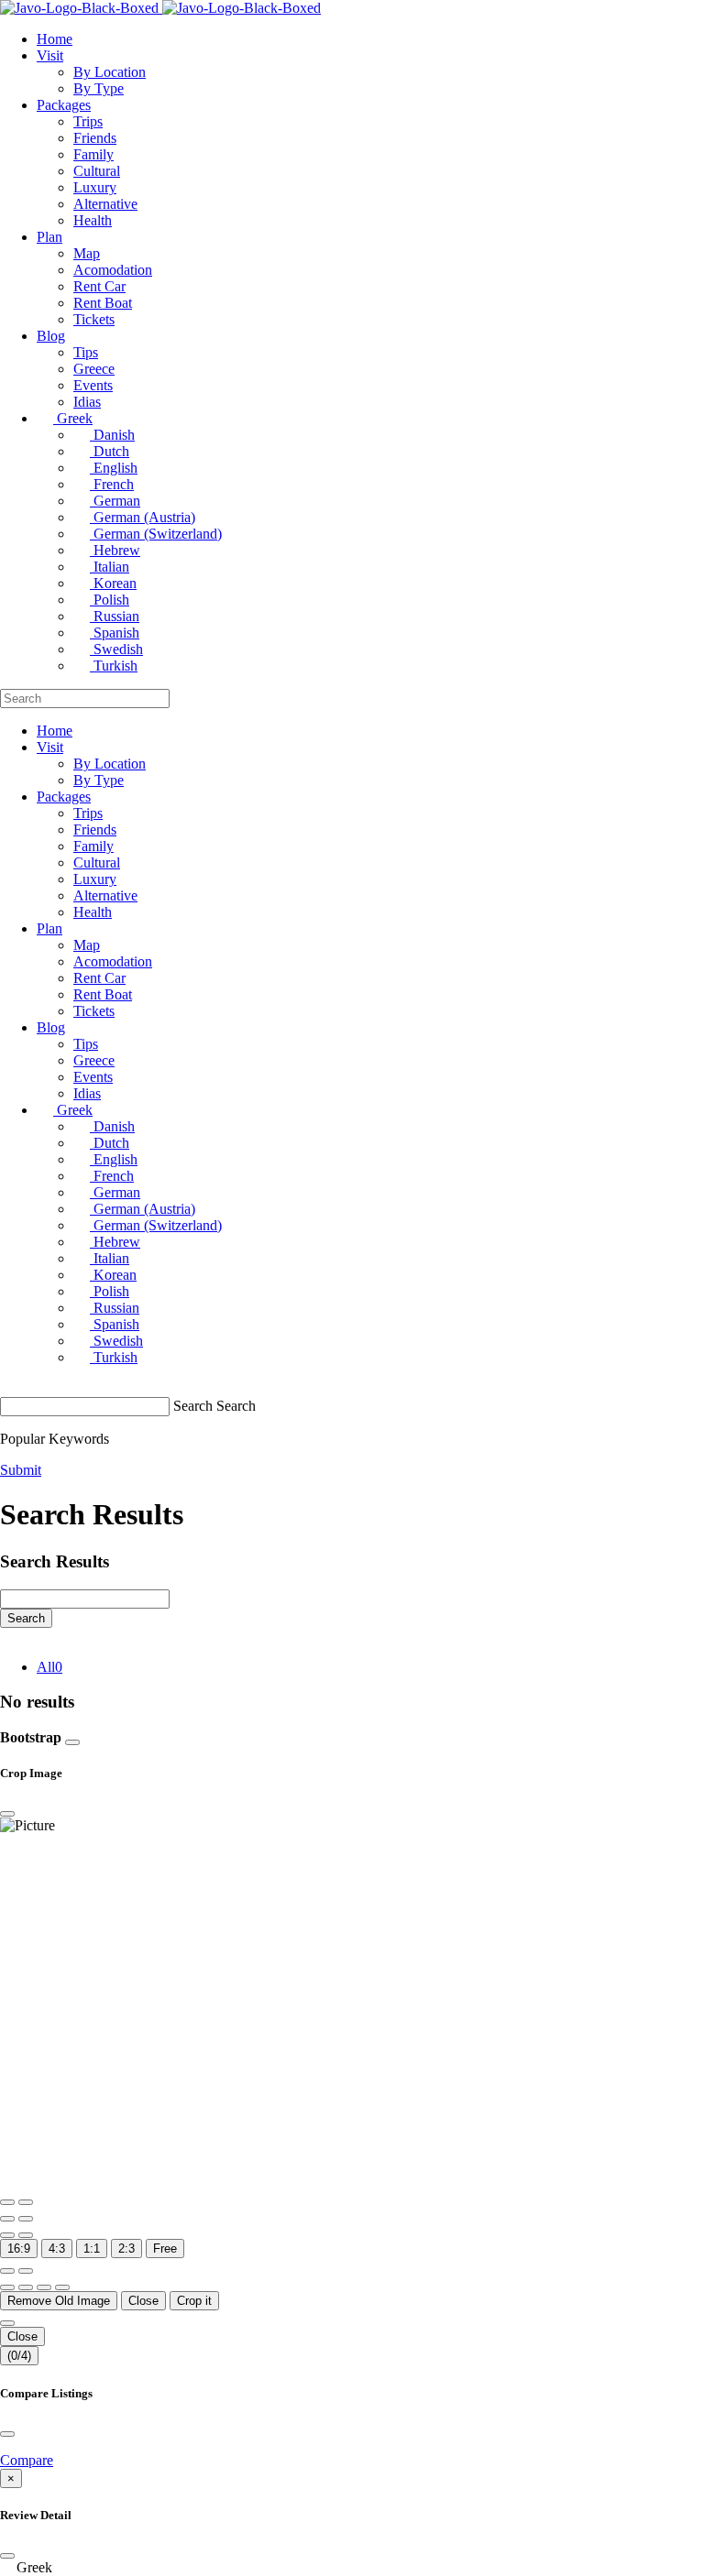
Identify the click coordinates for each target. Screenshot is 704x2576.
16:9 (19, 2249)
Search (193, 1406)
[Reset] (7, 2271)
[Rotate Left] (7, 2219)
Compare (27, 2460)
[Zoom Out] (26, 2202)
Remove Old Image (59, 2301)
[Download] (26, 2271)
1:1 (92, 2249)
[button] (352, 2568)
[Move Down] (62, 2287)
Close (143, 2301)
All (49, 1667)
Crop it (194, 2301)
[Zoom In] (7, 2202)
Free (165, 2249)
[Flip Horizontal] (7, 2235)
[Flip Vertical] (26, 2235)
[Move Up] (44, 2287)
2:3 (126, 2249)
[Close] (72, 1742)
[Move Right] (26, 2287)
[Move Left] (7, 2287)
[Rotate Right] (26, 2219)
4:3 (57, 2249)
